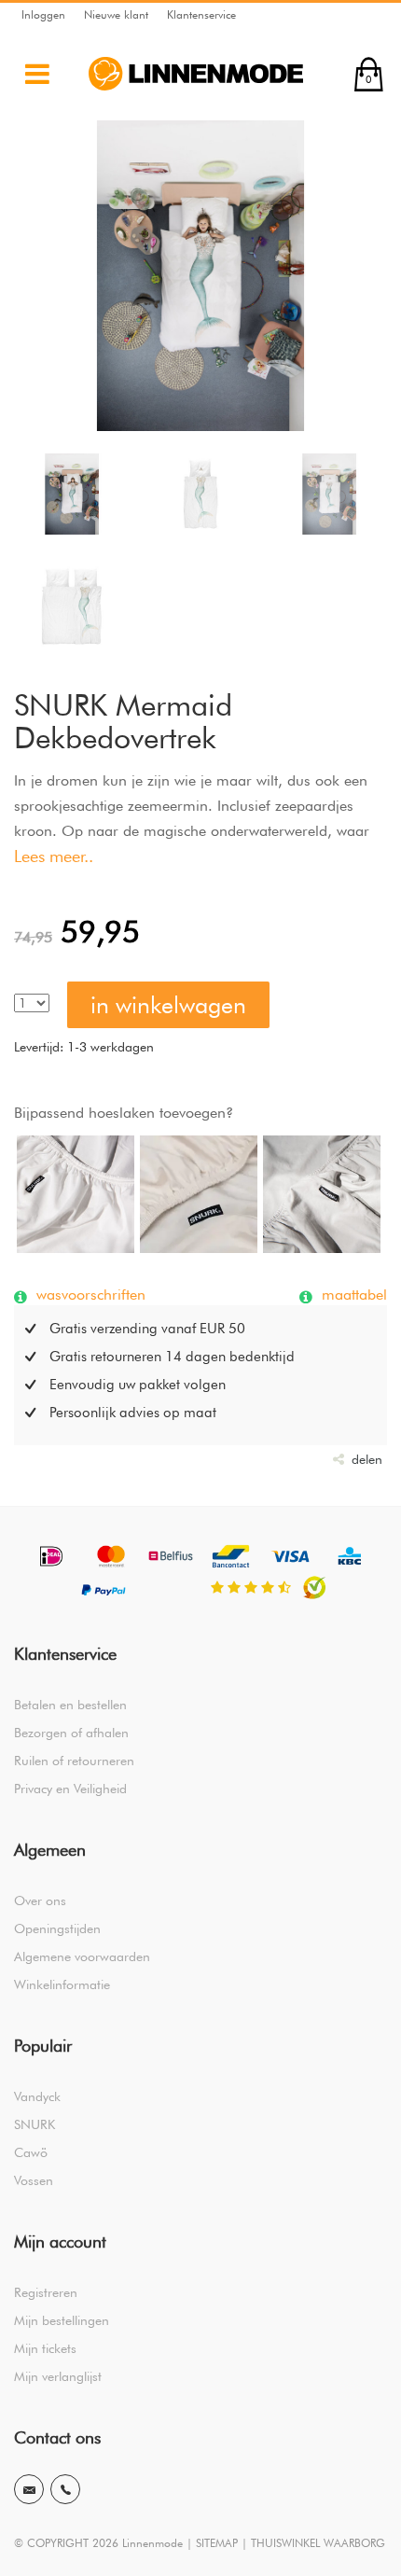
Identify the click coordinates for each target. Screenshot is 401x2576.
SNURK (35, 2124)
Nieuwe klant (116, 14)
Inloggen (43, 14)
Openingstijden (57, 1929)
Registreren (46, 2292)
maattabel (352, 1294)
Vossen (34, 2180)
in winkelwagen (168, 1005)
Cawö (31, 2152)
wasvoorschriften (89, 1294)
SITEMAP (217, 2543)
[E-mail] (29, 2489)
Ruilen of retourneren (74, 1761)
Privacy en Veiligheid (70, 1789)
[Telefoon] (65, 2489)
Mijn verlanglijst (58, 2376)
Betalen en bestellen (70, 1705)
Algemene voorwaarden (82, 1956)
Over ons (40, 1901)
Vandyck (37, 2096)
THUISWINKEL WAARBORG (318, 2543)
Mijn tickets (45, 2348)
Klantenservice (201, 14)
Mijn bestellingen (62, 2320)
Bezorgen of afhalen (71, 1733)
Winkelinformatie (62, 1984)
